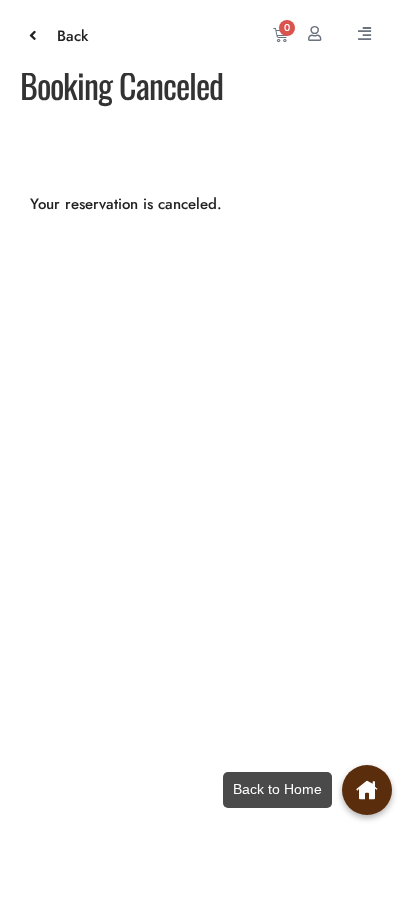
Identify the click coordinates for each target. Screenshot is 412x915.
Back (62, 36)
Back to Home (277, 789)
